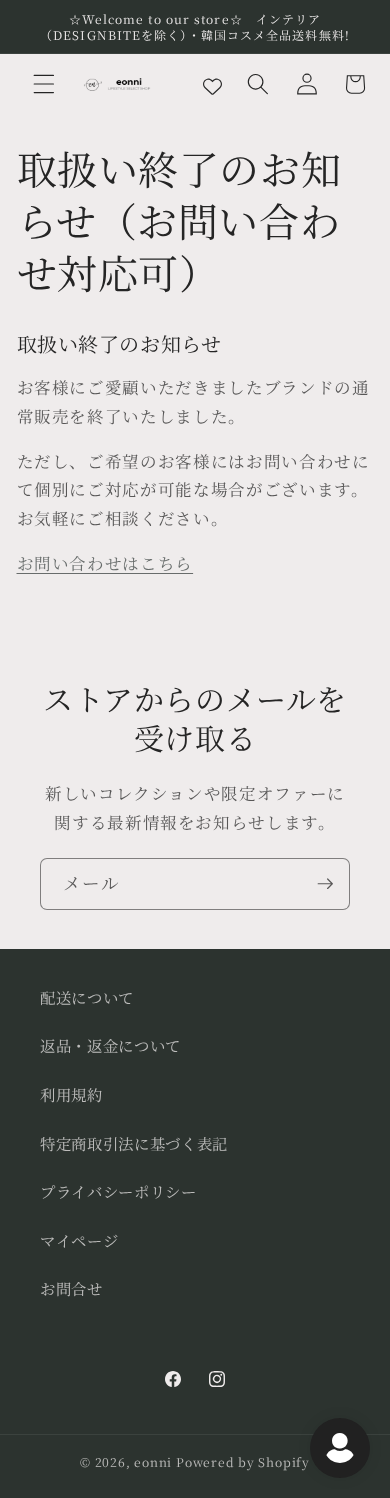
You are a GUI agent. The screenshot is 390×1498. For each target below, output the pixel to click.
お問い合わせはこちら (105, 563)
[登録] (325, 884)
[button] (44, 84)
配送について (87, 997)
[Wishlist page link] (212, 84)
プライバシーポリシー (118, 1191)
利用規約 (71, 1094)
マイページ (79, 1240)
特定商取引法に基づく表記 (134, 1143)
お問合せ (71, 1288)
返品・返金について (110, 1045)
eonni (153, 1461)
